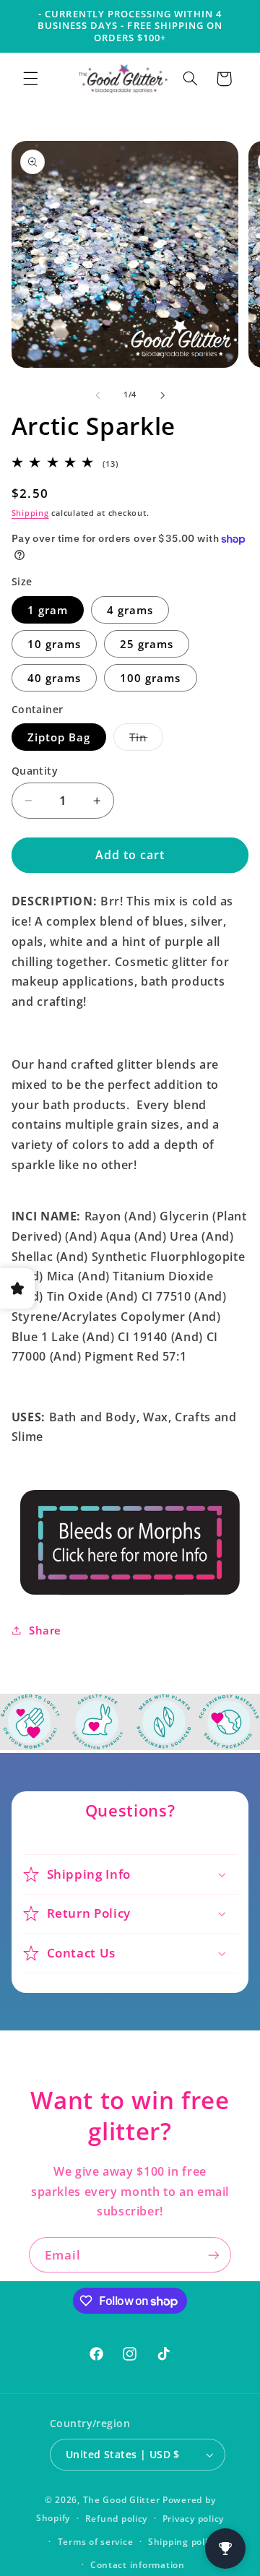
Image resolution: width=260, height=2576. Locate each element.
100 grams (150, 678)
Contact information (138, 2565)
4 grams (130, 610)
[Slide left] (97, 395)
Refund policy (117, 2519)
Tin (146, 740)
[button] (30, 79)
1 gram (48, 610)
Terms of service (96, 2542)
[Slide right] (162, 395)
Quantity (35, 771)
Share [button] (45, 1630)
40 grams (54, 678)
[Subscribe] (214, 2255)
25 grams (147, 644)
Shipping (30, 513)
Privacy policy (193, 2519)
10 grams (54, 644)
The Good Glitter (122, 2500)
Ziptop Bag (59, 737)
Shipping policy (183, 2542)
